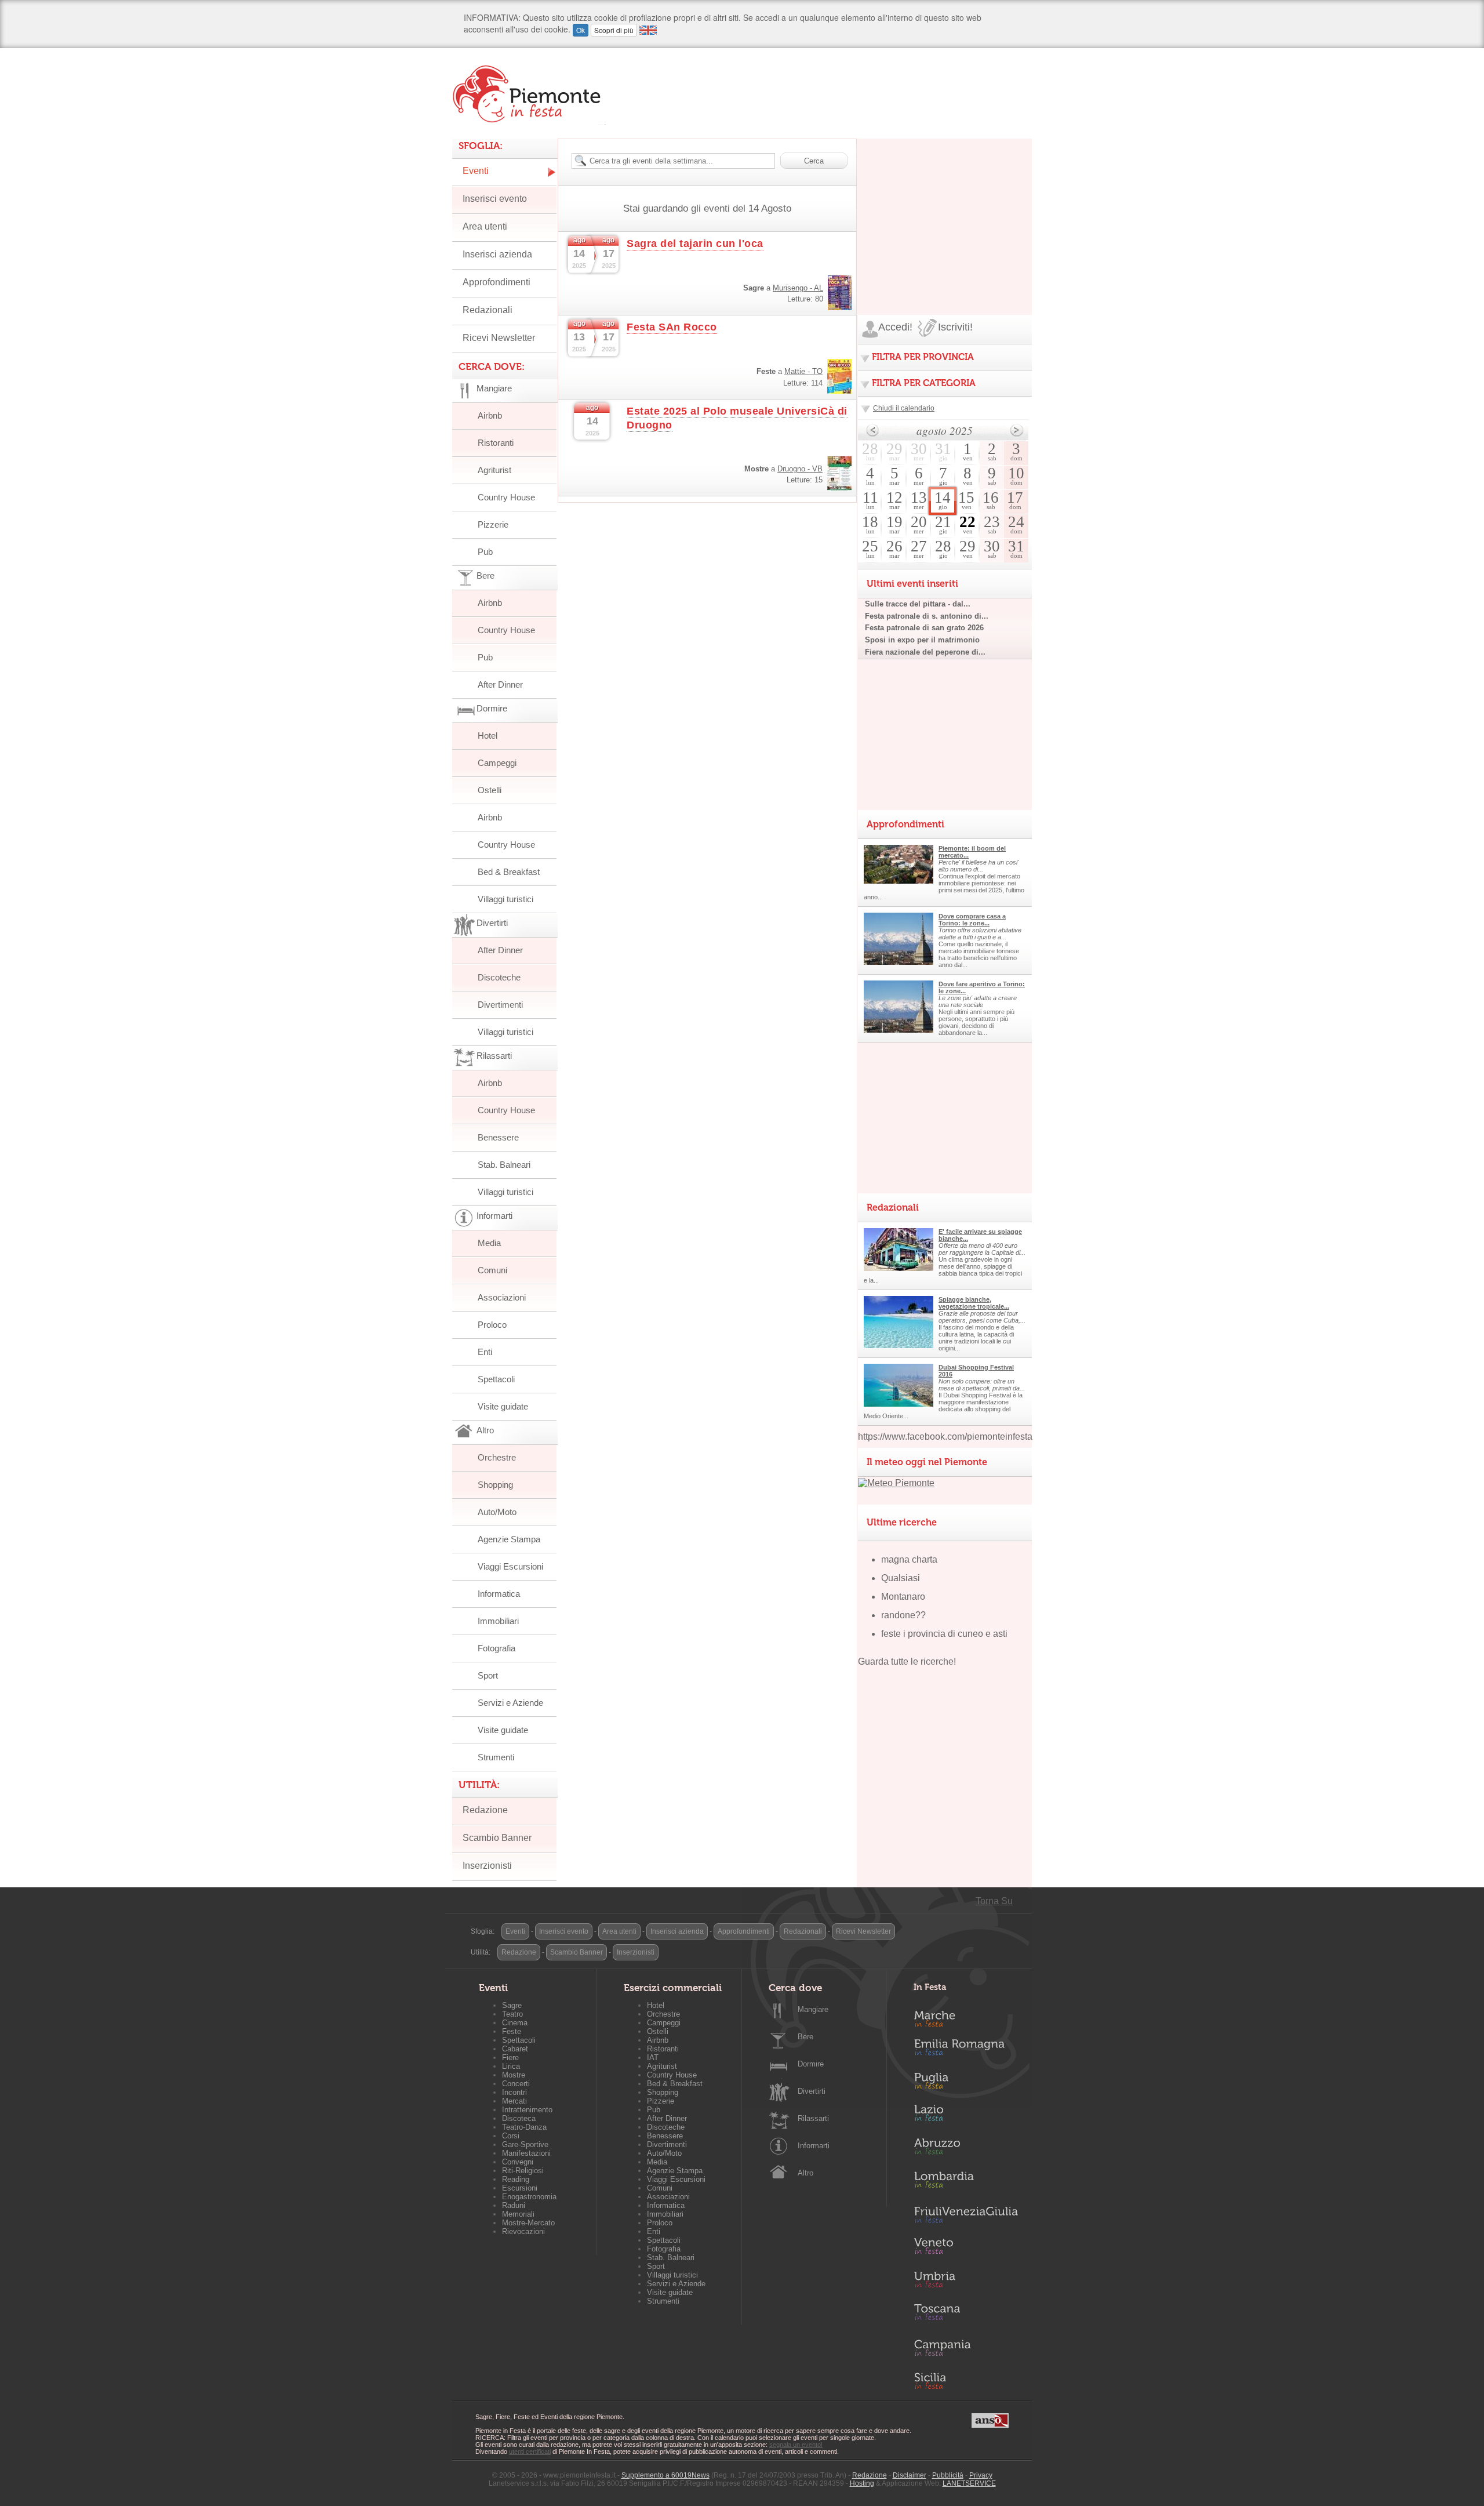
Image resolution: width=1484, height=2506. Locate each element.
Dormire (811, 2064)
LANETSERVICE (969, 2483)
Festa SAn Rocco (672, 327)
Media (489, 1243)
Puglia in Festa (966, 2083)
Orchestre (497, 1457)
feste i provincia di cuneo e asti (944, 1634)
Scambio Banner (497, 1838)
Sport (488, 1675)
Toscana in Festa (966, 2315)
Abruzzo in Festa (966, 2149)
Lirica (511, 2066)
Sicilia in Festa (966, 2381)
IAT (653, 2058)
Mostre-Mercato (528, 2223)
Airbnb (490, 415)
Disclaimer (910, 2475)
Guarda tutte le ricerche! (907, 1661)
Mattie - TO (803, 371)
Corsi (511, 2136)
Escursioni (520, 2188)
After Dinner (500, 684)
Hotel (488, 736)
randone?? (903, 1615)
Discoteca (519, 2118)
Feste (512, 2031)
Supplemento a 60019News (665, 2475)
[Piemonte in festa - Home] (529, 94)
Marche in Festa (966, 2017)
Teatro (512, 2014)
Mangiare (813, 2009)
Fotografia (497, 1648)
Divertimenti (500, 1005)
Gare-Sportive (525, 2144)
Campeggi (497, 763)
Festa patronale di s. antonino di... (927, 616)
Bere (805, 2037)
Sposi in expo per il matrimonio (922, 640)
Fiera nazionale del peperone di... (925, 652)
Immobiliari (498, 1621)
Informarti (814, 2146)
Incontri (514, 2092)
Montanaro (903, 1597)
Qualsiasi (901, 1578)
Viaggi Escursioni (510, 1566)
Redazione (485, 1810)
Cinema (515, 2023)
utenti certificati (530, 2451)
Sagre (512, 2005)
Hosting (862, 2483)
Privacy (981, 2475)
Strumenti (496, 1757)
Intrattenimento (527, 2110)
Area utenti (485, 226)
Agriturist (494, 470)
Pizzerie (493, 524)
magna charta (909, 1559)
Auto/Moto (497, 1512)
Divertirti (812, 2091)
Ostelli (490, 790)
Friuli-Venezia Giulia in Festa (966, 2216)
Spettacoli (496, 1379)
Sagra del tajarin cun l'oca (695, 244)
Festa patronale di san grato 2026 (924, 628)
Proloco (492, 1325)
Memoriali (518, 2214)
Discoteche (499, 977)
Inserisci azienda (497, 254)
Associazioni (502, 1297)
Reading (516, 2179)
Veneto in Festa (966, 2249)
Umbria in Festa (966, 2282)
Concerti (516, 2084)
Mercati (514, 2101)
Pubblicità (948, 2475)
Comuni (492, 1270)
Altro (805, 2173)
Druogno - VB (800, 469)
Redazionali (488, 310)
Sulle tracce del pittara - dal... (918, 604)
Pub (485, 552)
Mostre (514, 2075)
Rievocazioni (523, 2231)
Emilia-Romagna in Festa (966, 2050)
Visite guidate (503, 1406)
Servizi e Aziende (510, 1703)
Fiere (510, 2058)
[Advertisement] (945, 211)
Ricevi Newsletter (499, 338)
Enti (485, 1352)
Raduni (514, 2205)
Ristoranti (496, 443)
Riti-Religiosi (523, 2171)
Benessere (498, 1137)
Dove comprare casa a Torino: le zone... (972, 920)
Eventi (476, 171)
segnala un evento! (796, 2445)
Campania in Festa (966, 2348)
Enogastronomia (529, 2197)
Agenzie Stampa (509, 1539)
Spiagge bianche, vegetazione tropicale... (974, 1303)
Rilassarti (813, 2118)
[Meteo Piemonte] (896, 1483)
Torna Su (994, 1901)
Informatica (499, 1594)
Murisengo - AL (798, 288)
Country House (506, 497)
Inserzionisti (487, 1866)
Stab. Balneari (504, 1165)
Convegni (518, 2162)
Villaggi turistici (505, 899)
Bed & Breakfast (509, 872)
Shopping (495, 1485)
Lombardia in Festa (966, 2182)
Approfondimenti (497, 282)
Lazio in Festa (966, 2116)
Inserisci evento (495, 199)
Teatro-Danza (524, 2127)
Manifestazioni (526, 2153)
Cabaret (515, 2049)
